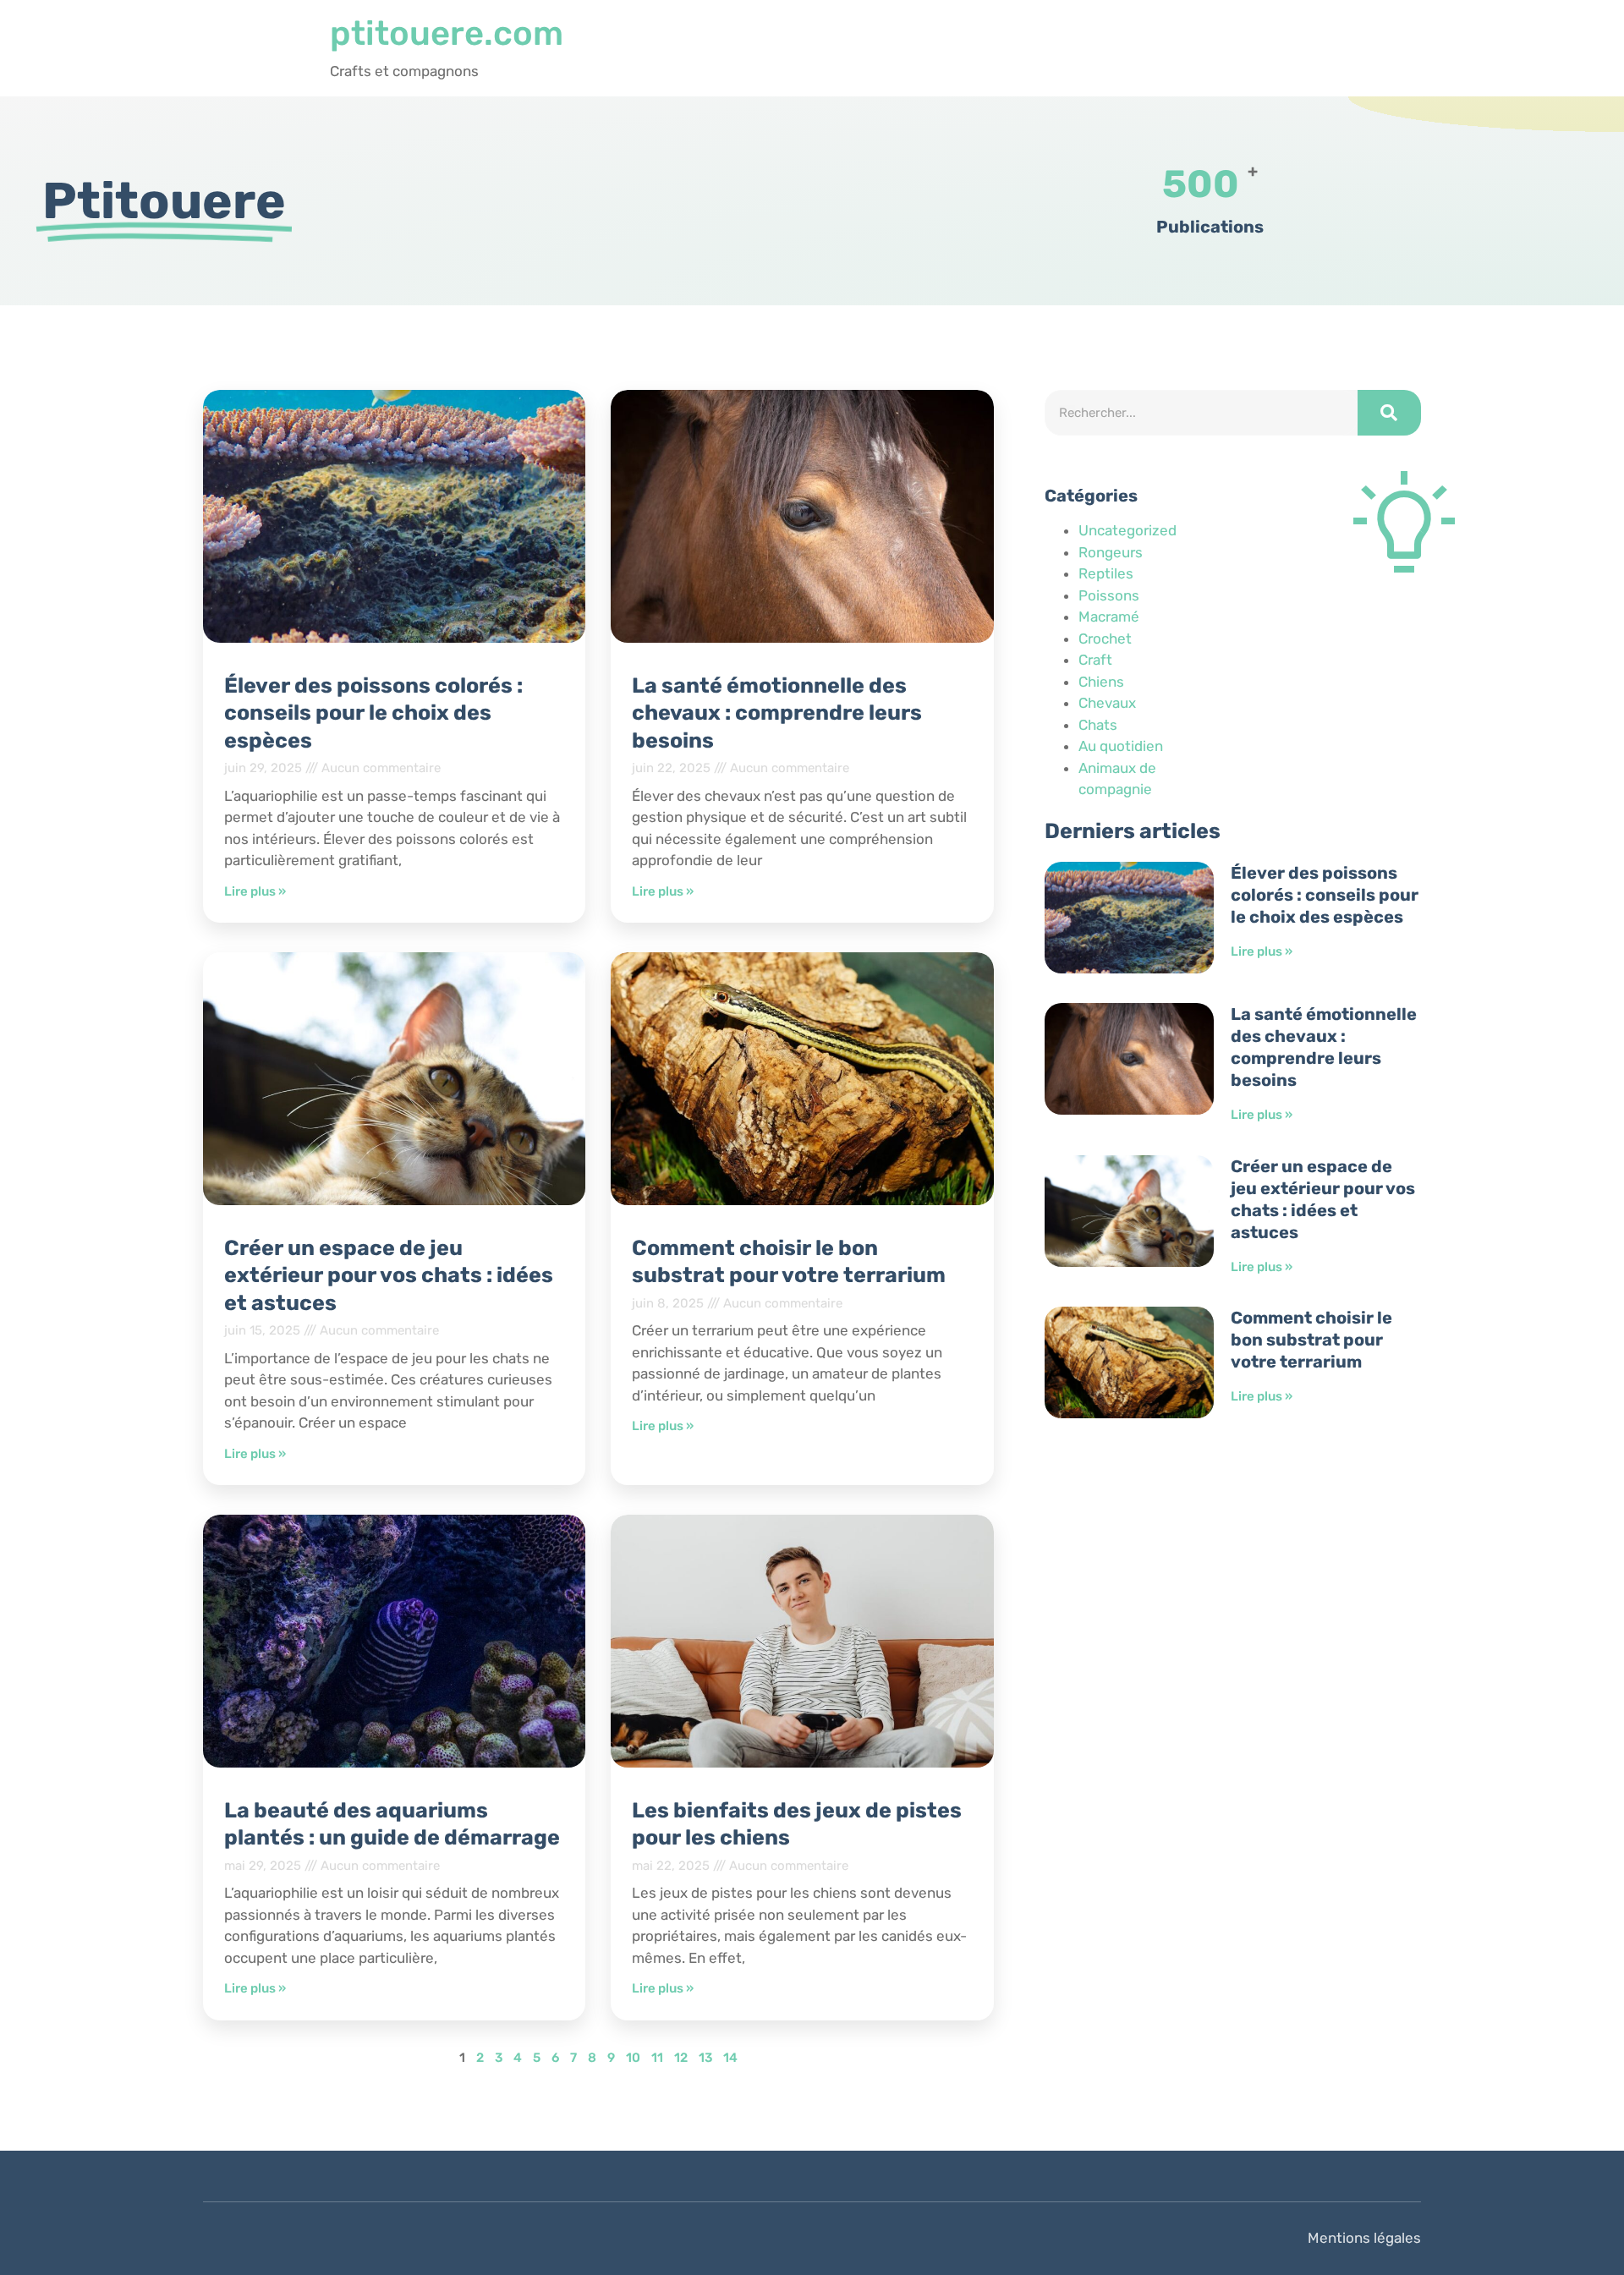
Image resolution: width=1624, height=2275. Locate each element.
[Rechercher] (1389, 413)
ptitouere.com (447, 33)
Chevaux (1107, 703)
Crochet (1105, 639)
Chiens (1101, 682)
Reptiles (1106, 573)
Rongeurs (1111, 552)
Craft (1095, 660)
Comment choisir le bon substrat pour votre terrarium (1311, 1340)
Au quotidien (1121, 746)
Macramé (1109, 617)
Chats (1098, 725)
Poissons (1109, 595)
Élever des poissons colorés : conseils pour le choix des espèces (373, 713)
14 (730, 2058)
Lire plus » (255, 891)
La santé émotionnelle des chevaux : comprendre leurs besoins (777, 713)
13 (705, 2058)
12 (681, 2058)
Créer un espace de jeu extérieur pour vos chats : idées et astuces (389, 1275)
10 (633, 2058)
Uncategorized (1127, 530)
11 (657, 2058)
